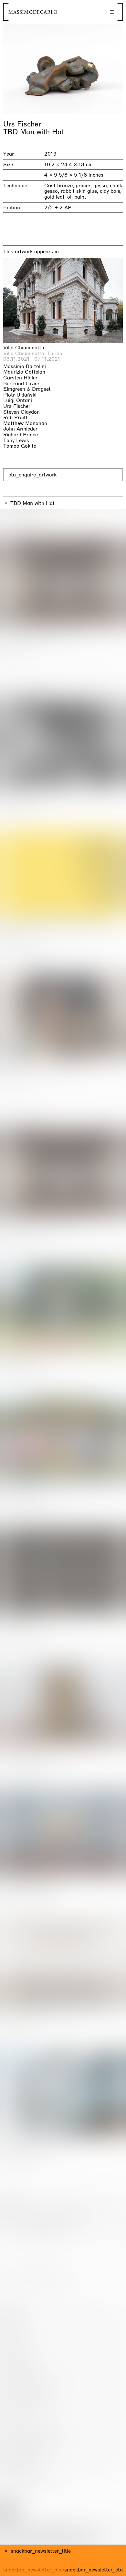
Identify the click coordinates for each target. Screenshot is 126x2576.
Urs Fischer (22, 124)
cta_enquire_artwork (32, 475)
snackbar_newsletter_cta (94, 2570)
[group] (63, 69)
